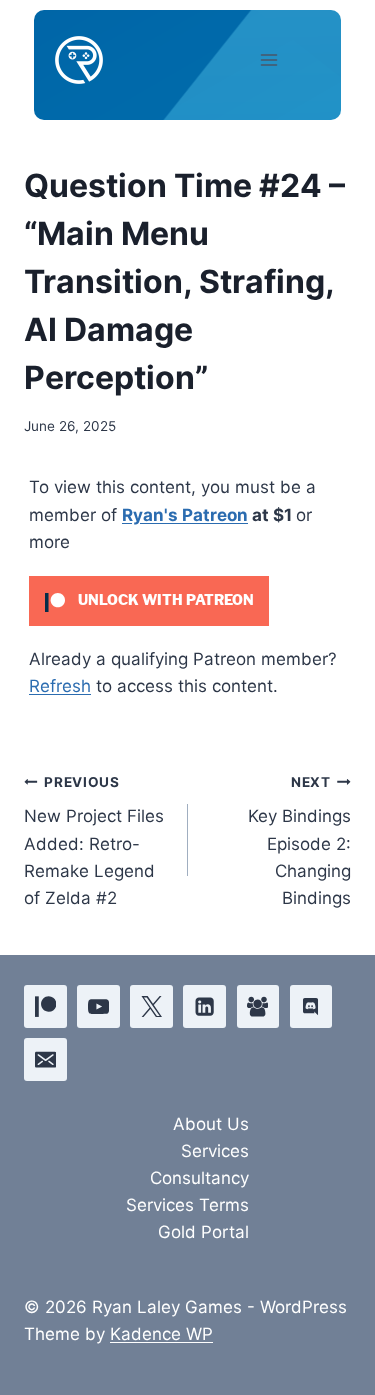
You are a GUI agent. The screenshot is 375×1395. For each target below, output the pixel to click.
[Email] (45, 1059)
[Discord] (311, 1006)
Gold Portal (203, 1232)
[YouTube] (98, 1006)
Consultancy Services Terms (187, 1191)
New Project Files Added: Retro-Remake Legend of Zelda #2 (94, 841)
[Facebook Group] (258, 1006)
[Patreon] (45, 1006)
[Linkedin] (204, 1006)
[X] (151, 1006)
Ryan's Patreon (185, 515)
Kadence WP (161, 1334)
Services (215, 1151)
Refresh (60, 686)
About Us (211, 1124)
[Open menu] (286, 59)
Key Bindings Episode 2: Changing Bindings (299, 841)
